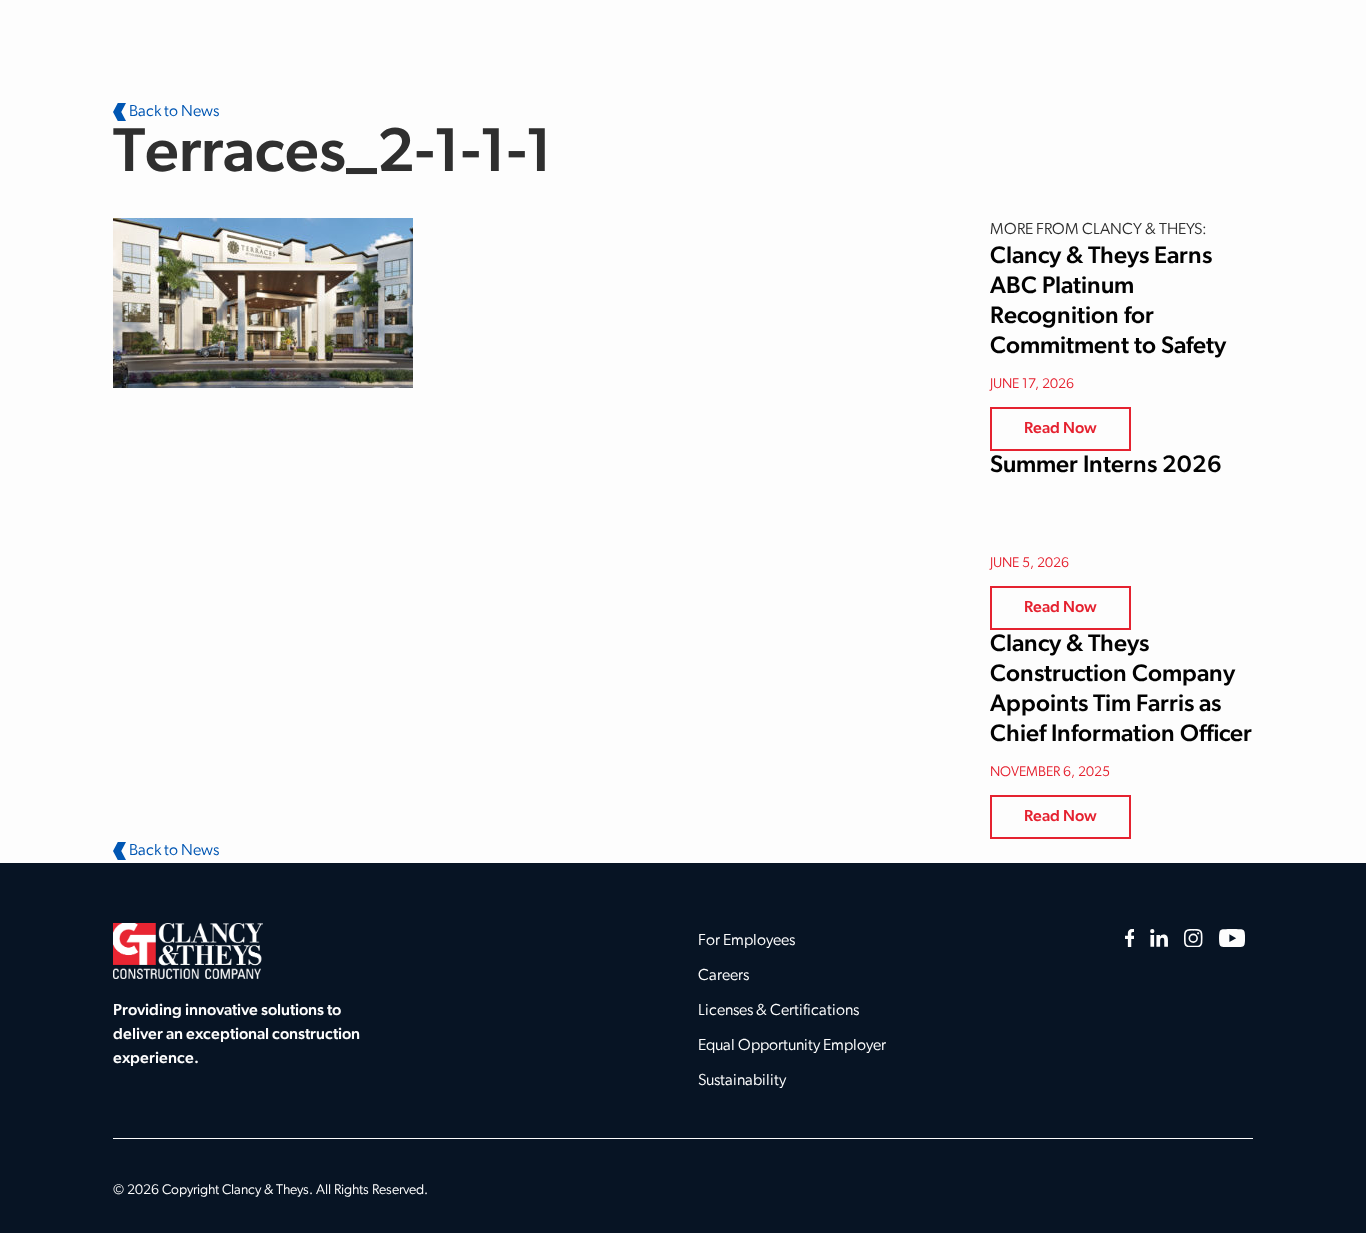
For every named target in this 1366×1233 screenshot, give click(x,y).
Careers (723, 976)
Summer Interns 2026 (1106, 466)
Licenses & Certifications (778, 1011)
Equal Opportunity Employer (792, 1046)
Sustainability (742, 1081)
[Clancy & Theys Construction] (188, 951)
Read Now (1060, 429)
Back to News (172, 112)
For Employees (746, 941)
